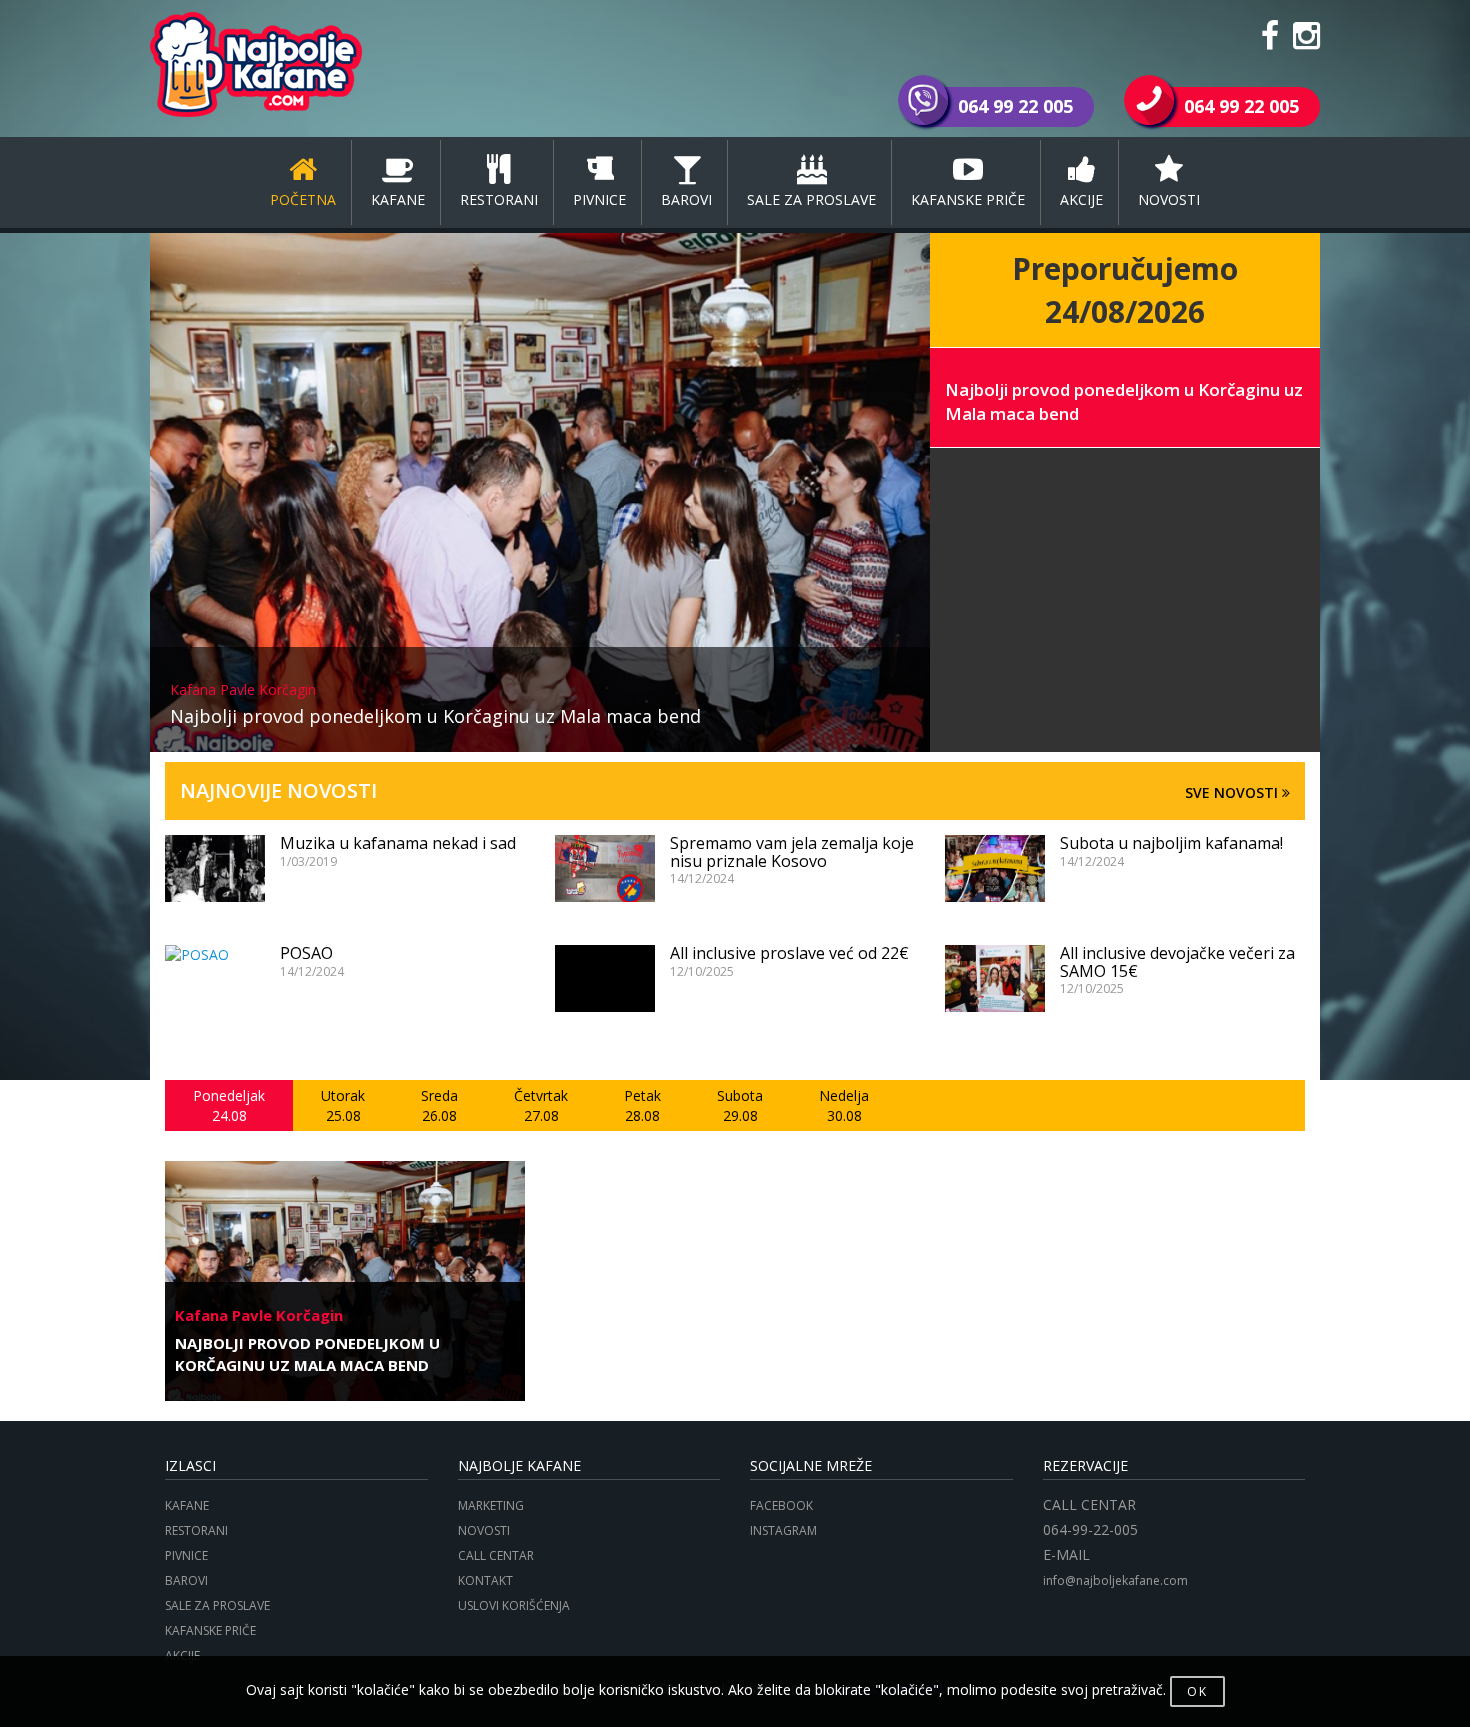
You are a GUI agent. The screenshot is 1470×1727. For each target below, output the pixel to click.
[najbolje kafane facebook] (1270, 41)
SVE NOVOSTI (1233, 792)
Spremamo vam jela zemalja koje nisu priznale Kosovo (792, 852)
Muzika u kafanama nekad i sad (398, 843)
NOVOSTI (1169, 199)
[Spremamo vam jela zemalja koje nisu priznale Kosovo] (605, 868)
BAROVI (686, 199)
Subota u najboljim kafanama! (1171, 843)
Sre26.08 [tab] (439, 1105)
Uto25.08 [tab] (343, 1105)
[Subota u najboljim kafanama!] (995, 868)
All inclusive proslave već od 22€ (789, 953)
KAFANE (398, 199)
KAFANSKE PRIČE (968, 199)
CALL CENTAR (496, 1555)
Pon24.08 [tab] (229, 1105)
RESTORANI (499, 199)
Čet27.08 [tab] (541, 1105)
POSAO (306, 953)
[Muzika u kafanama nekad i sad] (215, 868)
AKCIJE (1081, 199)
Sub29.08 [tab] (740, 1105)
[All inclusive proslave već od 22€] (605, 978)
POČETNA (303, 199)
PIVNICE (599, 199)
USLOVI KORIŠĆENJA (514, 1605)
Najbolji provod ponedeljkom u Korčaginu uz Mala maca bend (435, 705)
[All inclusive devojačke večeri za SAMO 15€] (995, 978)
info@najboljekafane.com (1115, 1580)
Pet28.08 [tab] (642, 1105)
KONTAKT (485, 1580)
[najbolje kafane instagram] (1306, 41)
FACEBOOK (781, 1505)
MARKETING (491, 1505)
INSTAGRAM (783, 1530)
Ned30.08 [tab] (844, 1105)
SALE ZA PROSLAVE (811, 199)
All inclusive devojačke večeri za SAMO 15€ (1177, 962)
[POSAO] (215, 955)
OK (1197, 1691)
